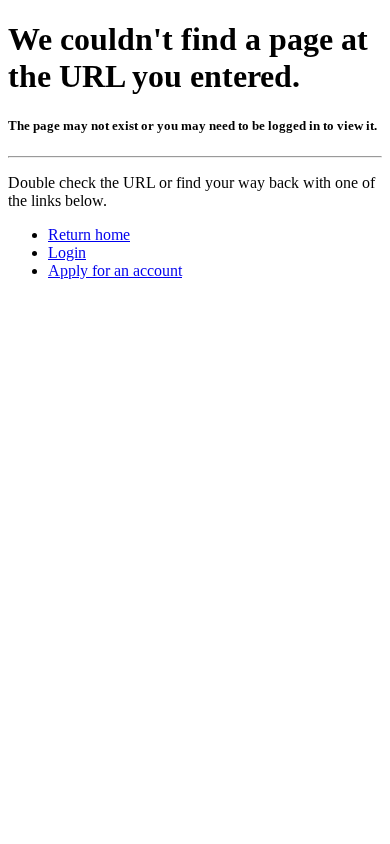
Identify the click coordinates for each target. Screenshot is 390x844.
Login (67, 252)
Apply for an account (115, 270)
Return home (89, 234)
